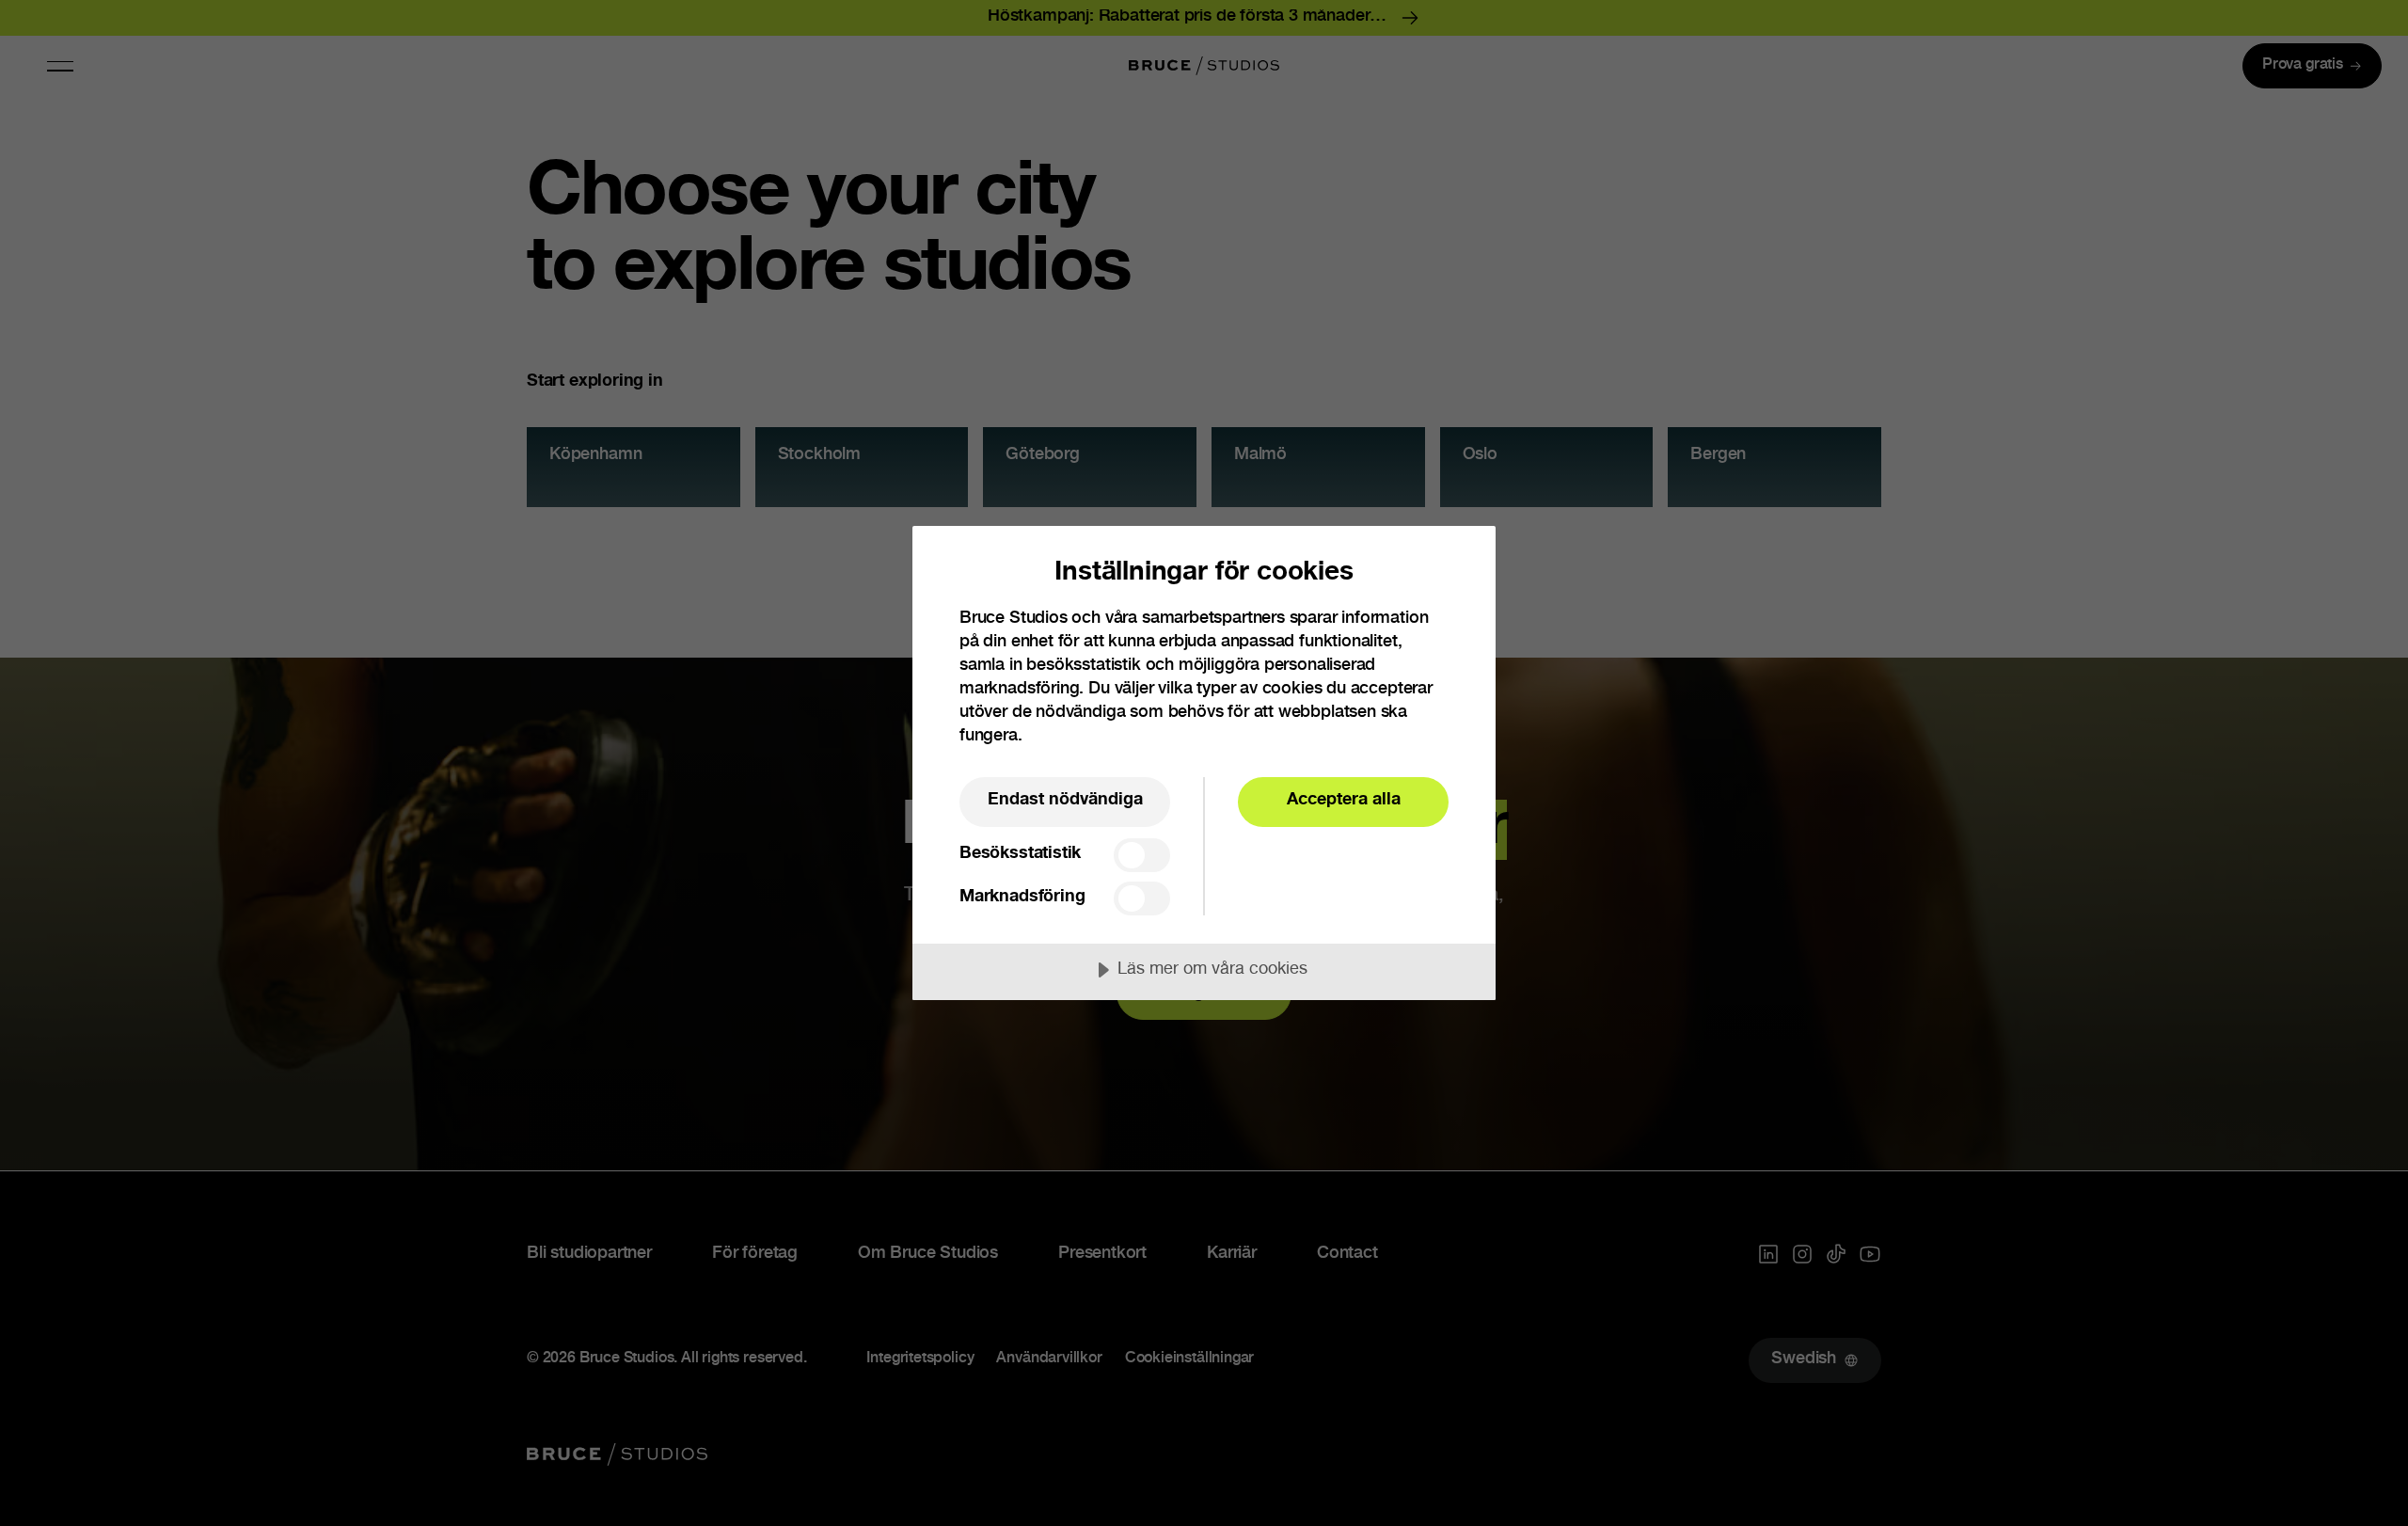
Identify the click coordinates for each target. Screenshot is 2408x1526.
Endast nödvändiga (1065, 801)
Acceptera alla (1344, 801)
